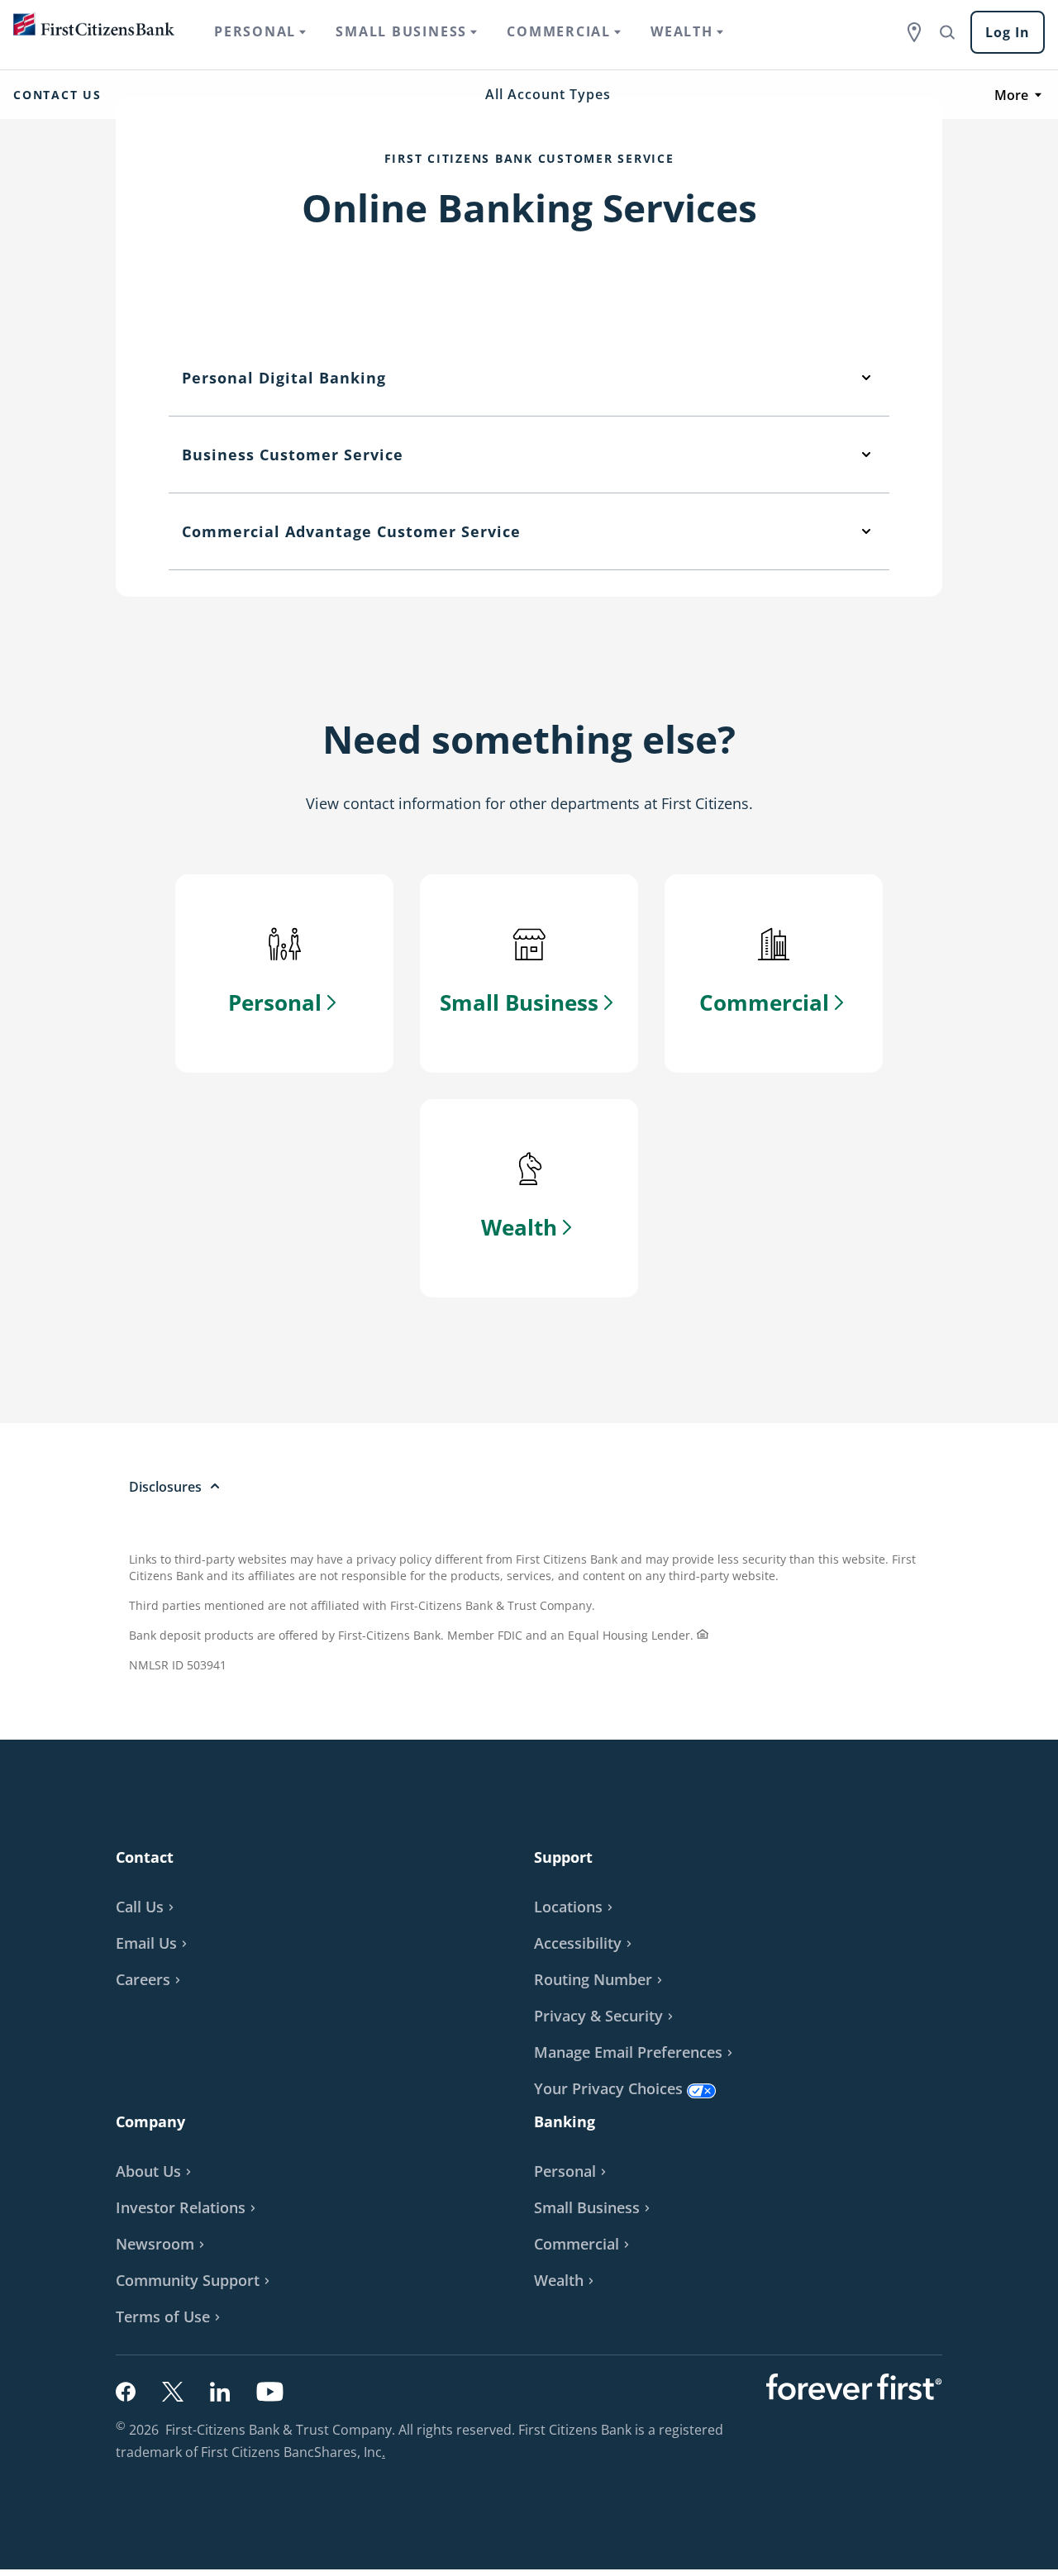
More (1011, 95)
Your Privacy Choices (608, 2088)
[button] (154, 1943)
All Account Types (548, 94)
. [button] (386, 2454)
